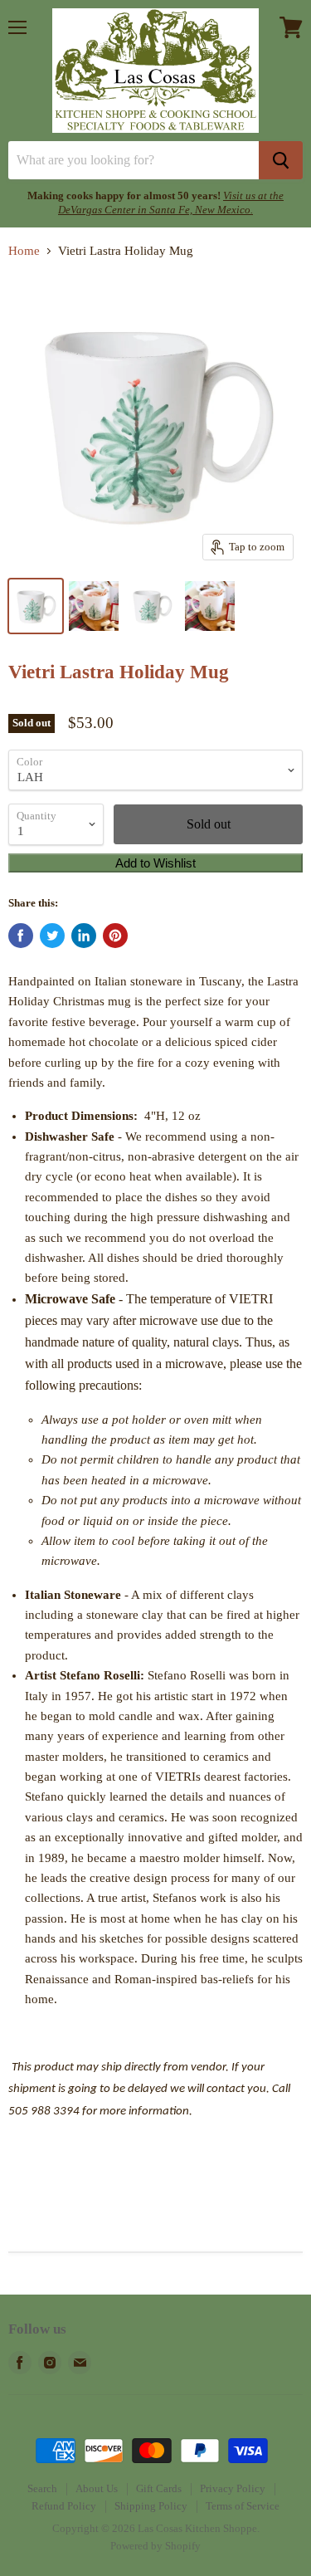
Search (42, 2488)
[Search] (281, 160)
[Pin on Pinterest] (115, 936)
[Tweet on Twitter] (52, 936)
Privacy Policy (233, 2488)
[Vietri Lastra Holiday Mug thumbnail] (36, 606)
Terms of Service (243, 2506)
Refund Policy (64, 2506)
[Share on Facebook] (21, 936)
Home (24, 251)
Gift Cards (159, 2488)
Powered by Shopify (155, 2546)
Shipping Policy (151, 2506)
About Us (97, 2488)
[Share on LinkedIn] (84, 936)
